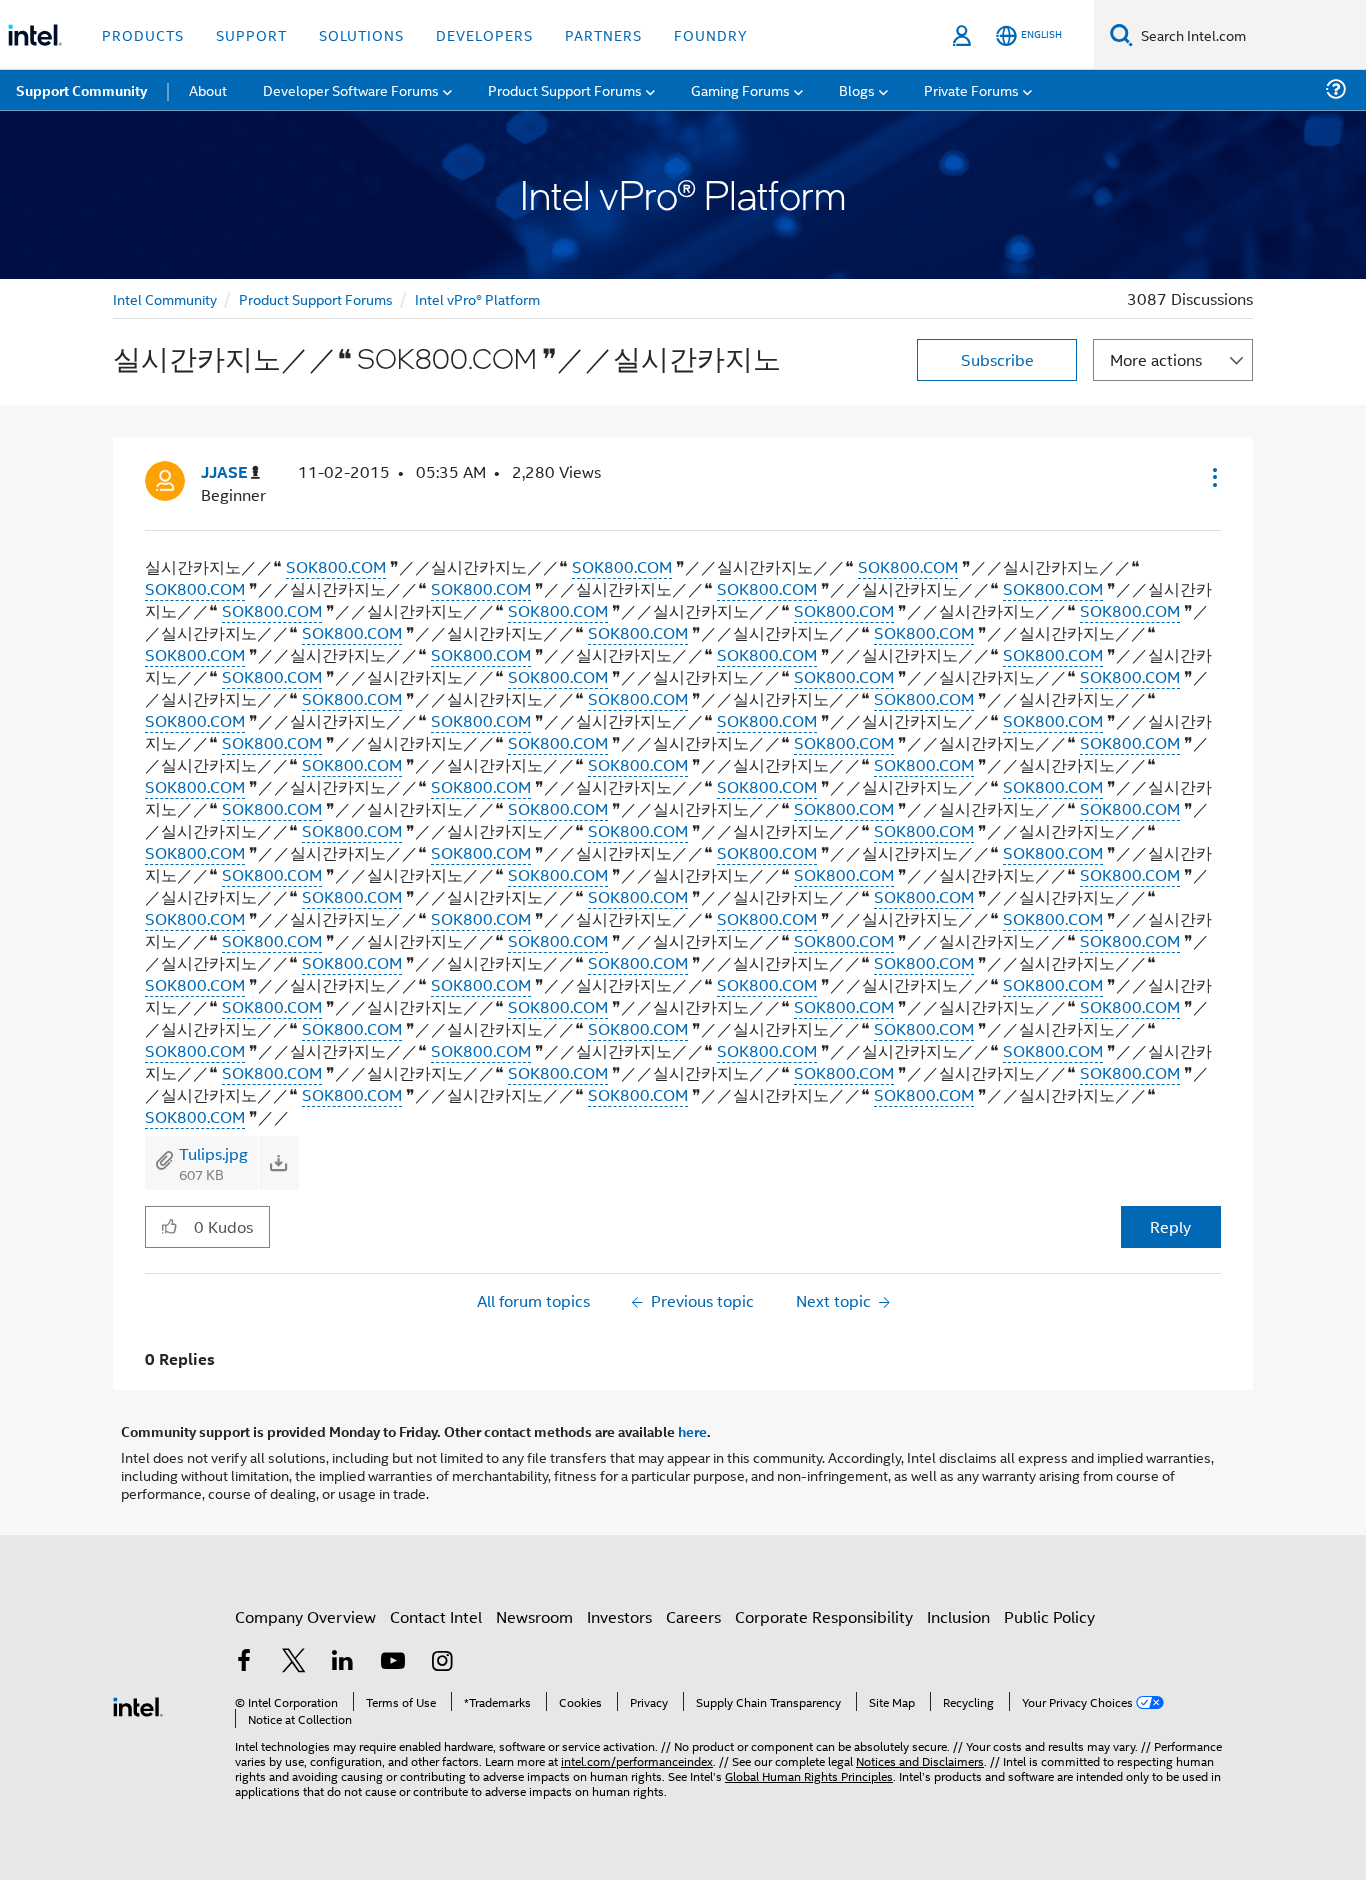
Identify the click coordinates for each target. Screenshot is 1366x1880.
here (692, 1431)
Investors (619, 1616)
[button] (1213, 477)
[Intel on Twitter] (294, 1662)
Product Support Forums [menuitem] (565, 89)
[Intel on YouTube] (393, 1662)
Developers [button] (484, 34)
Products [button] (143, 34)
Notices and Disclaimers (920, 1760)
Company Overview (305, 1616)
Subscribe (997, 359)
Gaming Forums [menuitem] (740, 89)
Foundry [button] (711, 34)
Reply (1170, 1226)
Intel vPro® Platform (477, 298)
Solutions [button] (361, 34)
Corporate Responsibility (824, 1616)
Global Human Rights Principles (809, 1775)
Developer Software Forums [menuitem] (351, 89)
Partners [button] (603, 34)
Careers (693, 1616)
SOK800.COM (336, 566)
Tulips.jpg (213, 1153)
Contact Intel (436, 1616)
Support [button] (251, 34)
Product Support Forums (316, 298)
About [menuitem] (208, 89)
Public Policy (1049, 1616)
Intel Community (165, 298)
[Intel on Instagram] (442, 1662)
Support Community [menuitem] (81, 90)
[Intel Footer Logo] (138, 1704)
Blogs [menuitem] (857, 89)
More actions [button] (1156, 359)
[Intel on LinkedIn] (343, 1662)
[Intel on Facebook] (244, 1662)
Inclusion (958, 1616)
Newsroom (534, 1616)
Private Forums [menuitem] (971, 89)
